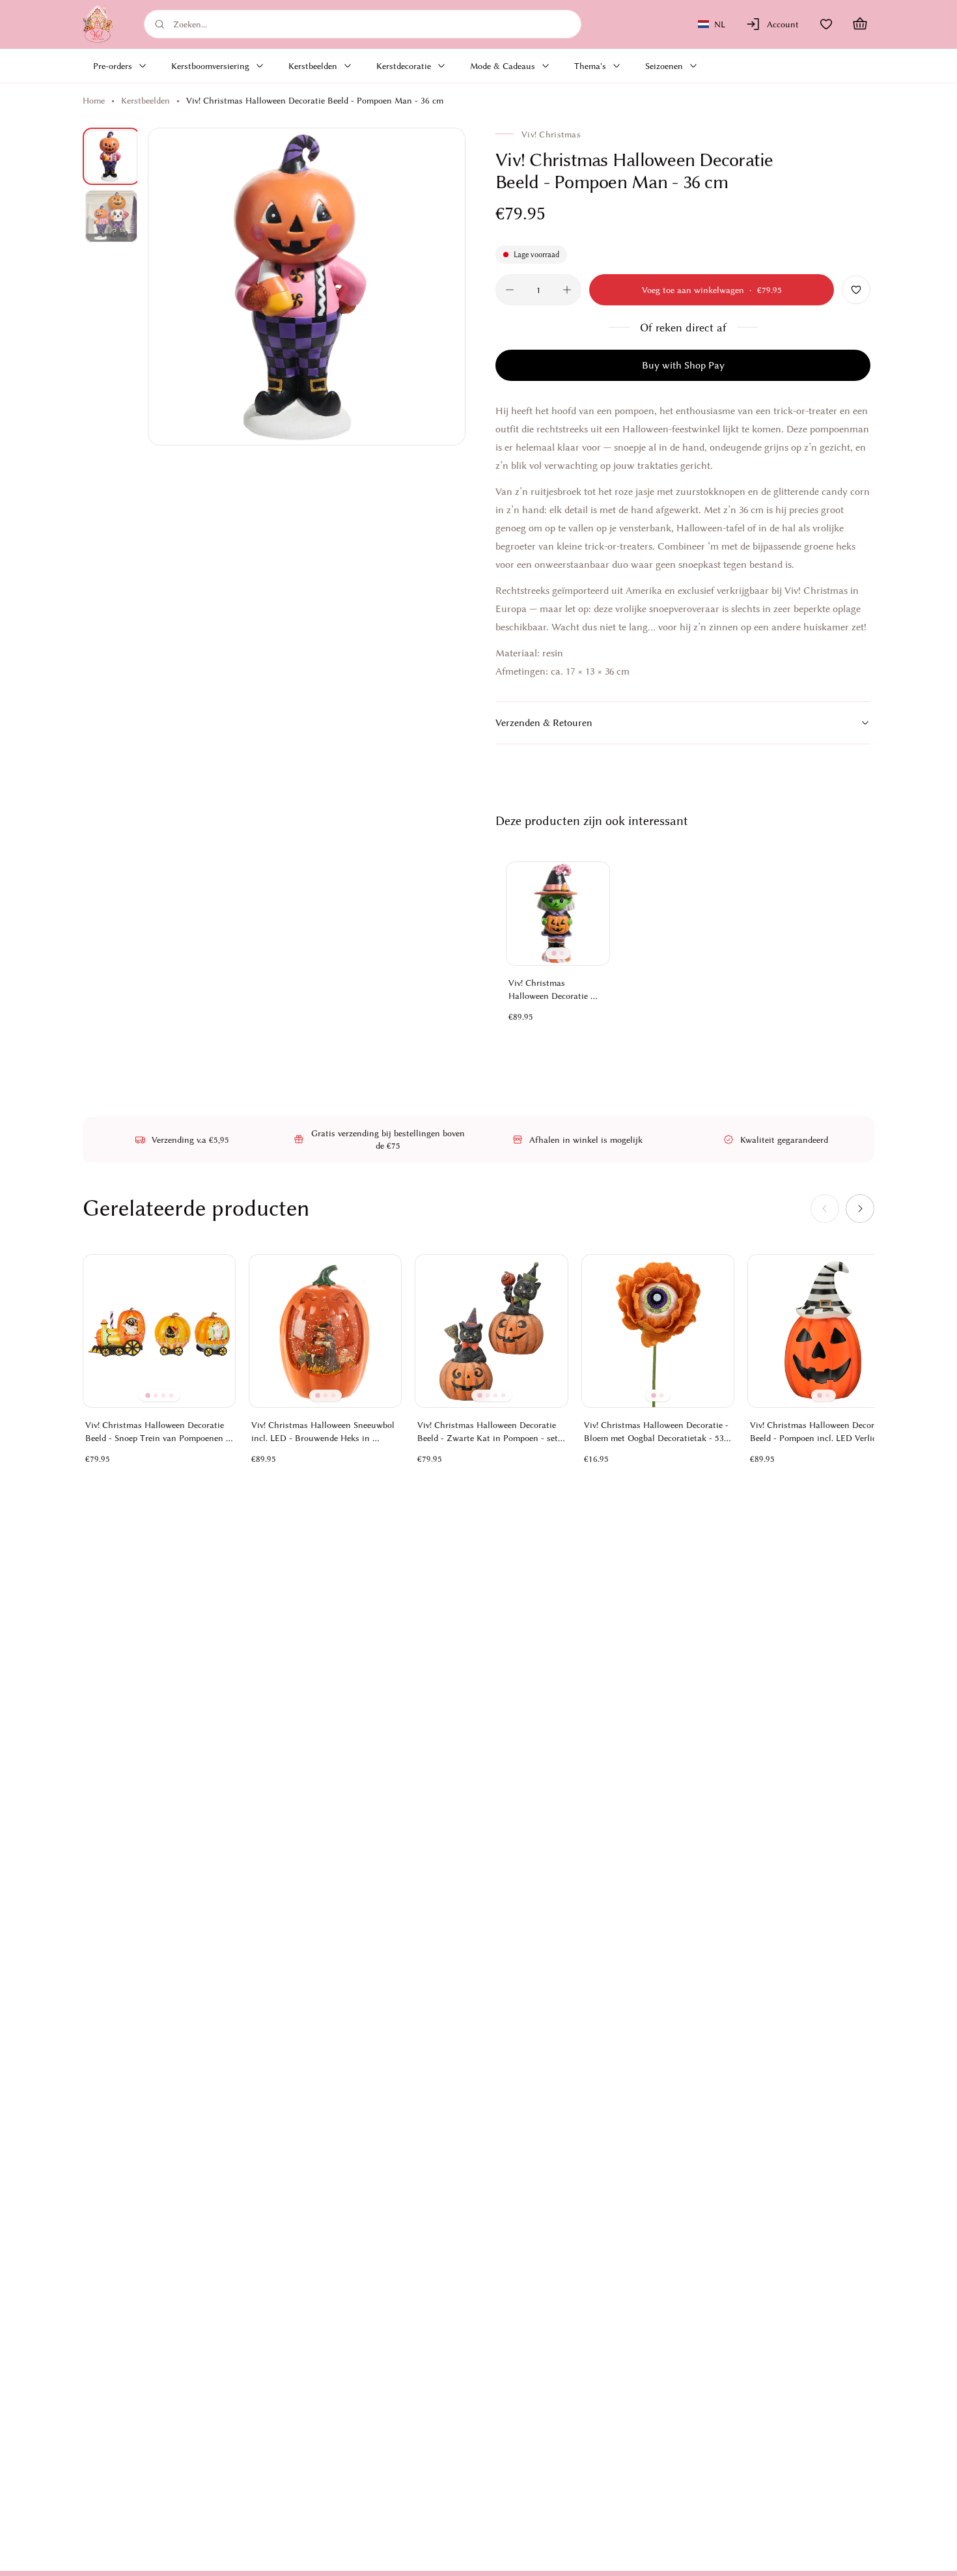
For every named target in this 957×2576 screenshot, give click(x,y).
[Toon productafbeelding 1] (111, 156)
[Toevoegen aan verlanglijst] (856, 290)
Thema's (590, 66)
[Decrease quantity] (510, 290)
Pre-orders (113, 66)
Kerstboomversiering (210, 66)
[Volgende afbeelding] (441, 287)
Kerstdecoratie (404, 66)
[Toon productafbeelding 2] (111, 216)
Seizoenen (664, 66)
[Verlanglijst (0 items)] (826, 24)
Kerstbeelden (313, 66)
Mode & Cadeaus (503, 66)
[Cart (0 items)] (860, 24)
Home (94, 100)
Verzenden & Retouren (544, 723)
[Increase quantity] (567, 290)
